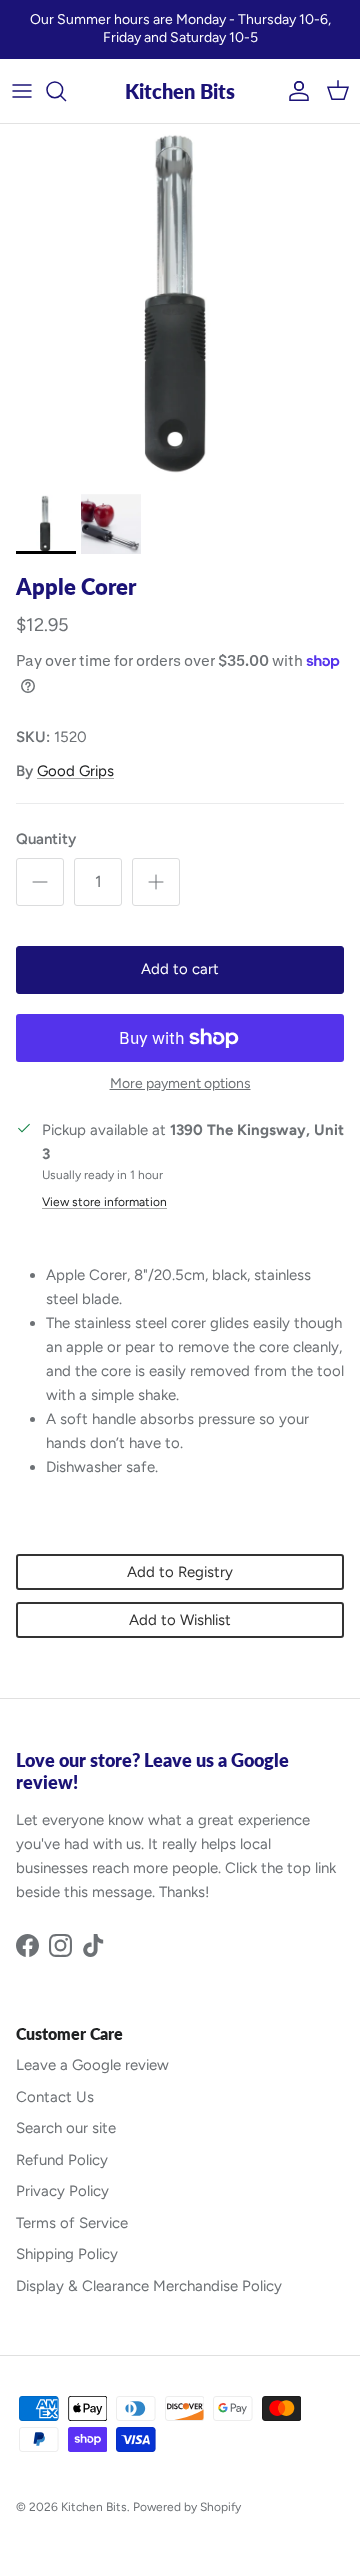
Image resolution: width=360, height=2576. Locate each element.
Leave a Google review (92, 2065)
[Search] (66, 91)
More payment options (180, 1084)
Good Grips (75, 771)
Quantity (46, 839)
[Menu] (22, 91)
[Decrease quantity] (40, 882)
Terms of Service (72, 2223)
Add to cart (180, 969)
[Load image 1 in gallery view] (180, 304)
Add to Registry (180, 1572)
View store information (104, 1202)
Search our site (66, 2128)
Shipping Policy (67, 2254)
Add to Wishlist (180, 1620)
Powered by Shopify (187, 2507)
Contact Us (55, 2097)
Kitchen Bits (94, 2507)
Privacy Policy (62, 2191)
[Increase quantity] (156, 882)
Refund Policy (62, 2160)
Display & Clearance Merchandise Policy (149, 2286)
